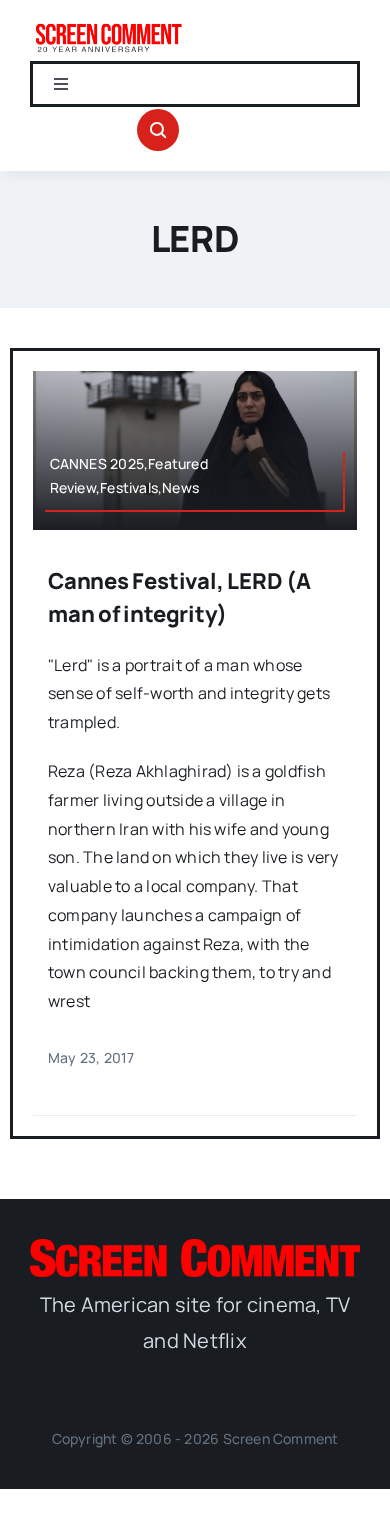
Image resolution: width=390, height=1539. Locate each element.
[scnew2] (108, 28)
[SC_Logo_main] (195, 1247)
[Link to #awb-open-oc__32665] (158, 130)
